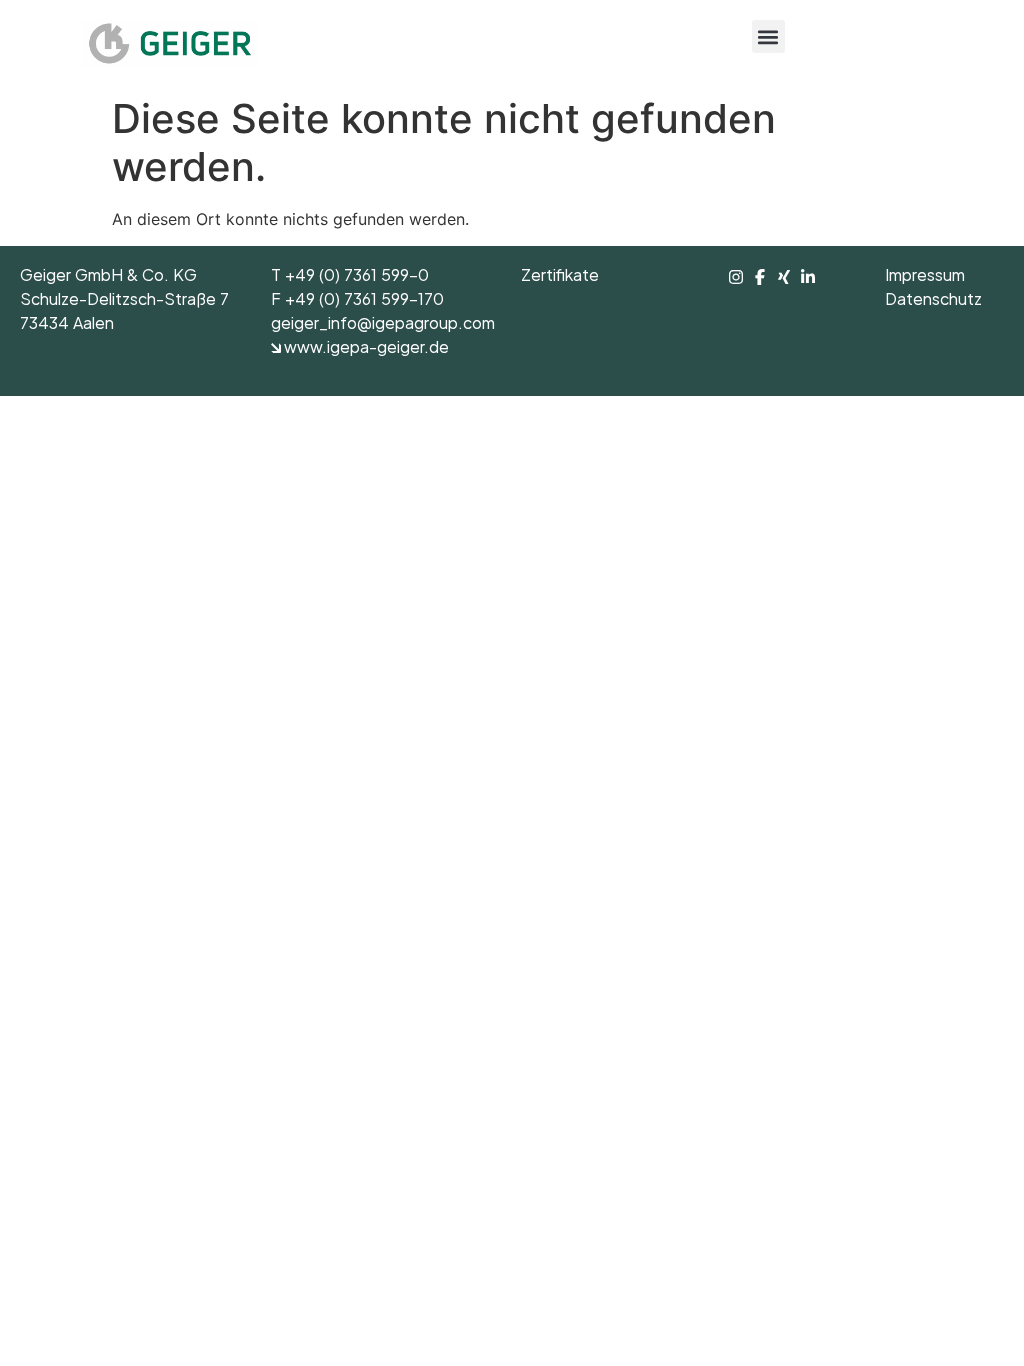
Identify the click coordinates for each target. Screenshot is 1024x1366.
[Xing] (786, 277)
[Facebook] (762, 277)
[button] (768, 36)
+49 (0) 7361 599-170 (364, 302)
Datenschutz (933, 302)
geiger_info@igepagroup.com (383, 326)
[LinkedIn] (808, 277)
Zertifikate (560, 278)
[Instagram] (738, 277)
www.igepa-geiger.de (365, 350)
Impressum (925, 278)
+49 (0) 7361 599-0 (357, 278)
